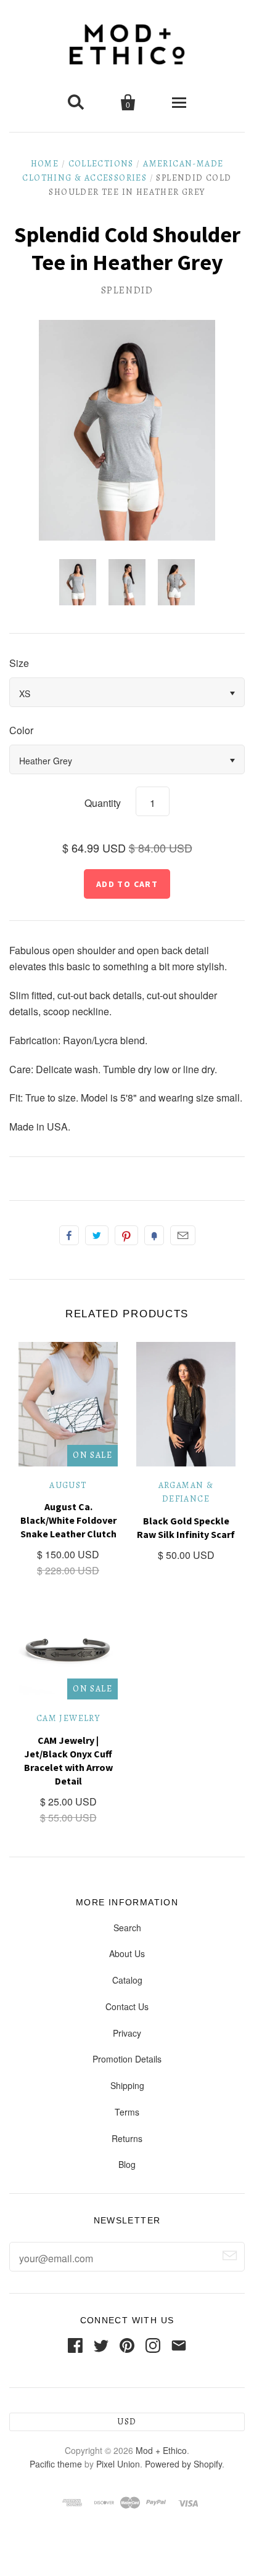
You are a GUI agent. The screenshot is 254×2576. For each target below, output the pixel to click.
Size (19, 663)
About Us (127, 1953)
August (68, 1485)
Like (69, 1235)
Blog (127, 2164)
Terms (127, 2112)
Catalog (127, 1980)
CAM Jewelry (68, 1718)
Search (127, 1928)
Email (183, 1235)
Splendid (127, 290)
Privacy (127, 2033)
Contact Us (127, 2006)
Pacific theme (56, 2464)
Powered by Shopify (183, 2464)
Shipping (127, 2085)
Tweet (97, 1235)
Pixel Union (118, 2464)
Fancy (154, 1235)
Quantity (103, 803)
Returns (127, 2138)
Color (21, 730)
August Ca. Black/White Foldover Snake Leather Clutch (68, 1520)
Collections (101, 164)
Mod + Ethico (161, 2450)
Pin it (126, 1235)
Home (45, 164)
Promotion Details (127, 2059)
